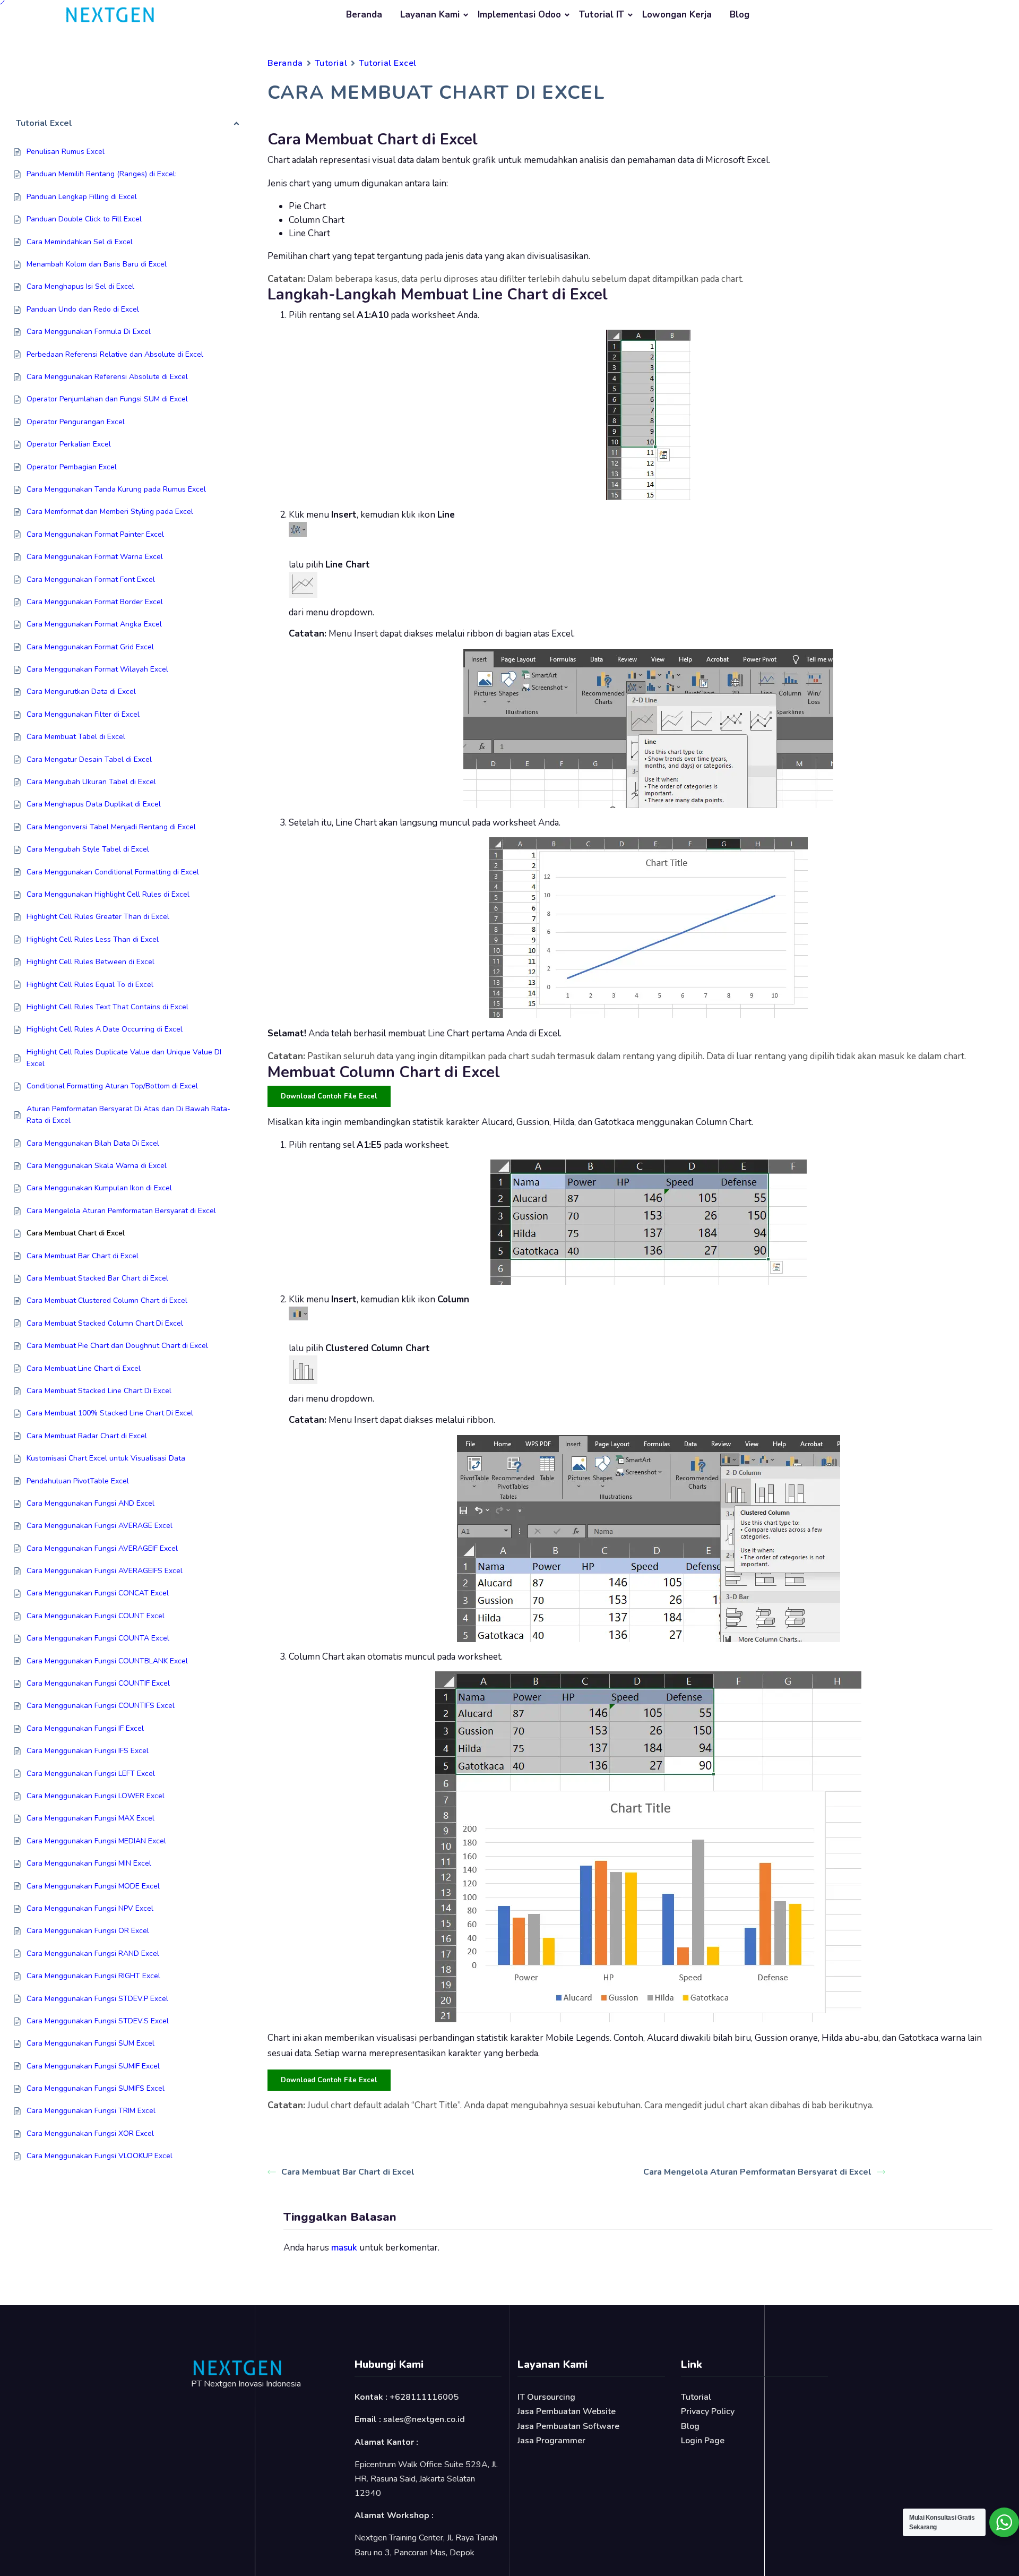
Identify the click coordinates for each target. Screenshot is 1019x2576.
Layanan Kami (430, 15)
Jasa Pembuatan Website (567, 2411)
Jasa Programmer (551, 2441)
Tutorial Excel (388, 63)
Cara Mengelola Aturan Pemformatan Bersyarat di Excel (757, 2172)
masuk (344, 2248)
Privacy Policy (708, 2411)
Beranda (364, 15)
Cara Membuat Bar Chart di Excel (348, 2172)
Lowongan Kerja (677, 15)
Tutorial (331, 63)
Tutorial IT (602, 15)
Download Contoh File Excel (329, 1096)
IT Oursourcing (546, 2397)
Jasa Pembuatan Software (568, 2426)
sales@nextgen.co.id (424, 2419)
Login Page (703, 2441)
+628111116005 (424, 2397)
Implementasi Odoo (519, 15)
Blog (740, 15)
